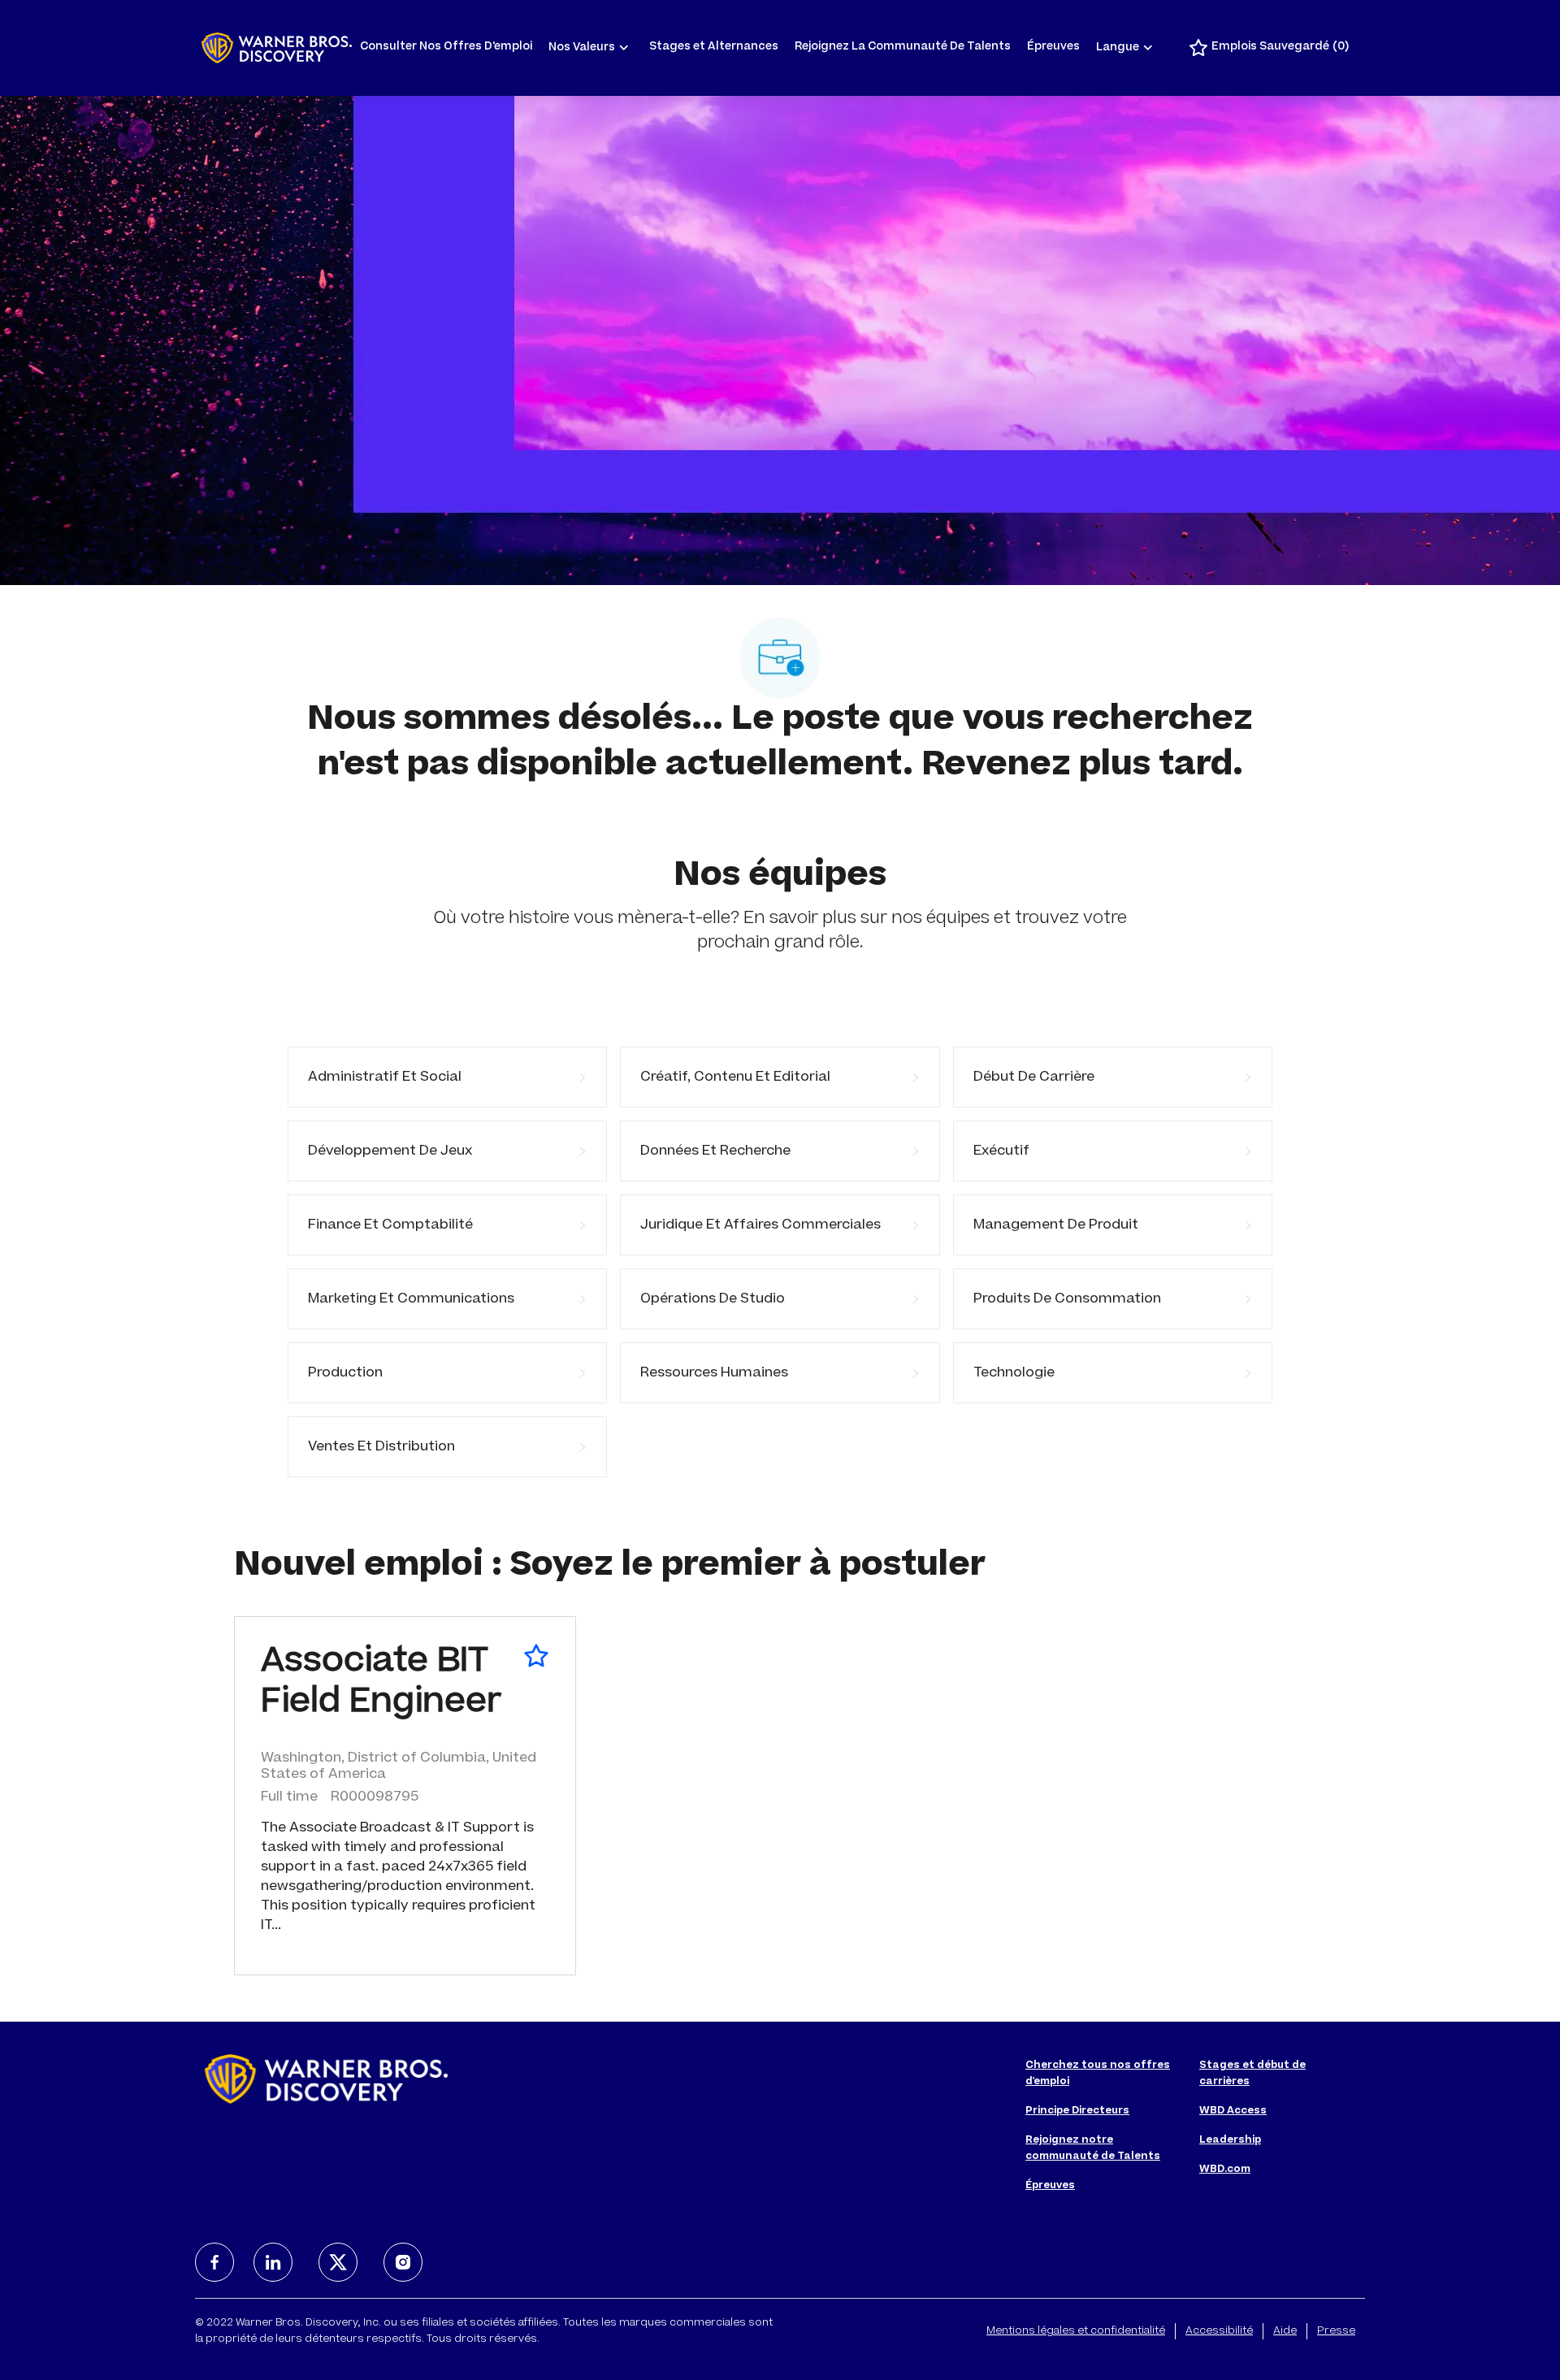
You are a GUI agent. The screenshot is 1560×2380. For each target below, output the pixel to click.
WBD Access (1233, 2111)
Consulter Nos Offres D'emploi (446, 48)
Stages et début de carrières (1252, 2074)
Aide (1285, 2331)
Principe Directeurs (1077, 2111)
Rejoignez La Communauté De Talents (903, 48)
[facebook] (214, 2262)
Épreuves (1053, 48)
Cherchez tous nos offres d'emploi (1098, 2074)
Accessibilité (1219, 2331)
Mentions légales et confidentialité (1076, 2331)
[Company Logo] (277, 48)
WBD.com (1225, 2170)
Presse (1336, 2331)
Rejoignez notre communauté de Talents (1093, 2148)
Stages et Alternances (714, 48)
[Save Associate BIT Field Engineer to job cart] (536, 1656)
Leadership (1230, 2140)
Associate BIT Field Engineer (381, 1684)
